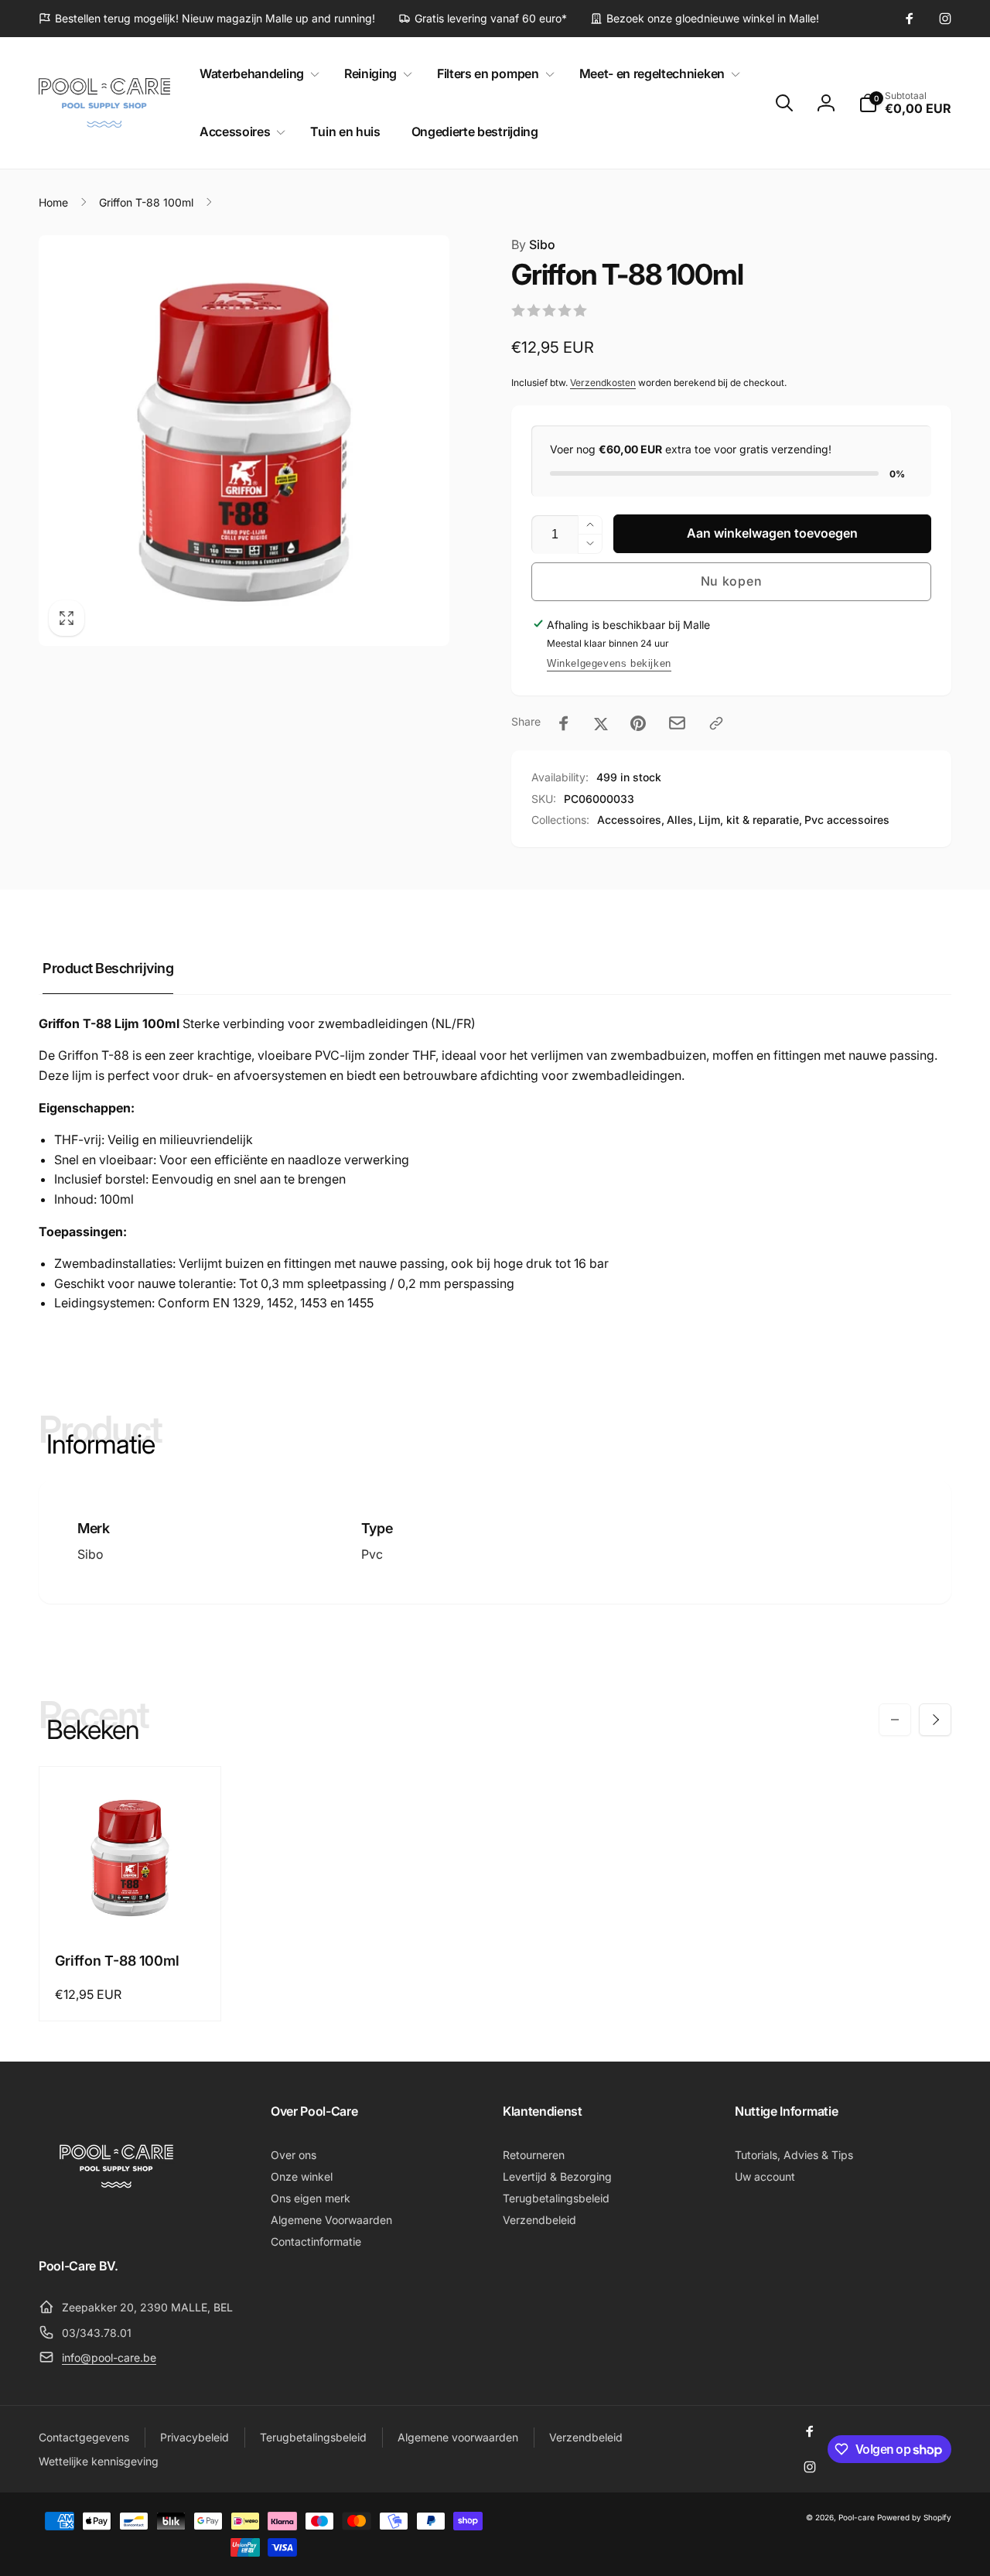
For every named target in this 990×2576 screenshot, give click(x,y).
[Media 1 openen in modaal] (244, 441)
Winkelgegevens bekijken (609, 663)
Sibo (533, 244)
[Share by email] (677, 723)
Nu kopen (732, 581)
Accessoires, (631, 820)
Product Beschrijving (108, 968)
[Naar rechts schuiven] (935, 1720)
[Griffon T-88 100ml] (131, 1904)
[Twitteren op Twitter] (601, 723)
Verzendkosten (603, 383)
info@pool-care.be (109, 2357)
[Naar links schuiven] (895, 1720)
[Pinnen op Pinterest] (638, 723)
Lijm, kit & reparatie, (750, 820)
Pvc (372, 1554)
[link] (207, 19)
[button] (256, 74)
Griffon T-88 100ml (117, 1961)
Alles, (681, 820)
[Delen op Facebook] (564, 723)
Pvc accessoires (847, 820)
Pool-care (857, 2517)
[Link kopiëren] (716, 723)
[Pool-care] (116, 2222)
